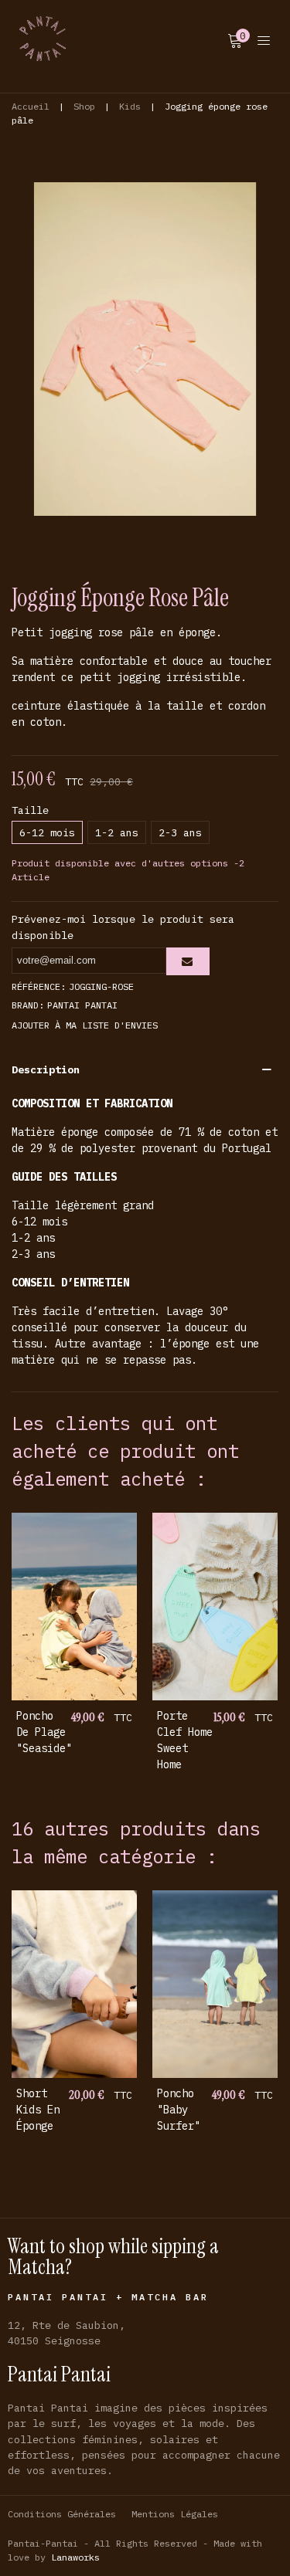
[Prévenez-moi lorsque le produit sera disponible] (188, 961)
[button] (145, 1069)
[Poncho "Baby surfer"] (215, 1984)
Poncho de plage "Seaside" (44, 1732)
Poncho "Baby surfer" (179, 2110)
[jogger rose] (145, 347)
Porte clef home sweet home (185, 1740)
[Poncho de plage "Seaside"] (74, 1607)
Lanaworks (75, 2557)
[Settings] (264, 39)
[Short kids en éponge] (74, 1984)
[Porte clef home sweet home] (215, 1607)
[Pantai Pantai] (43, 39)
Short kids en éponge (38, 2110)
